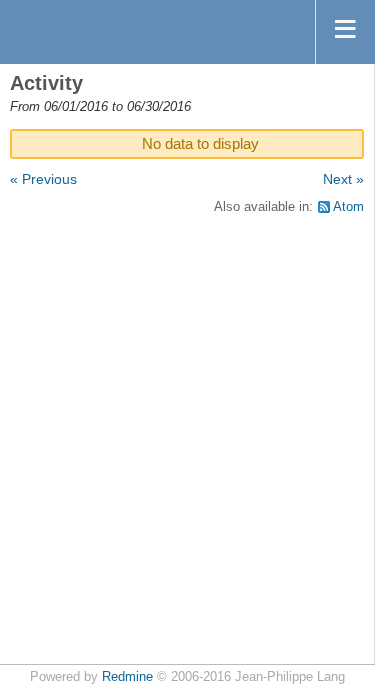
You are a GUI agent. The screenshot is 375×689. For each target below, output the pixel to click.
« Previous (43, 179)
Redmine (127, 677)
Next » (343, 179)
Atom (348, 207)
